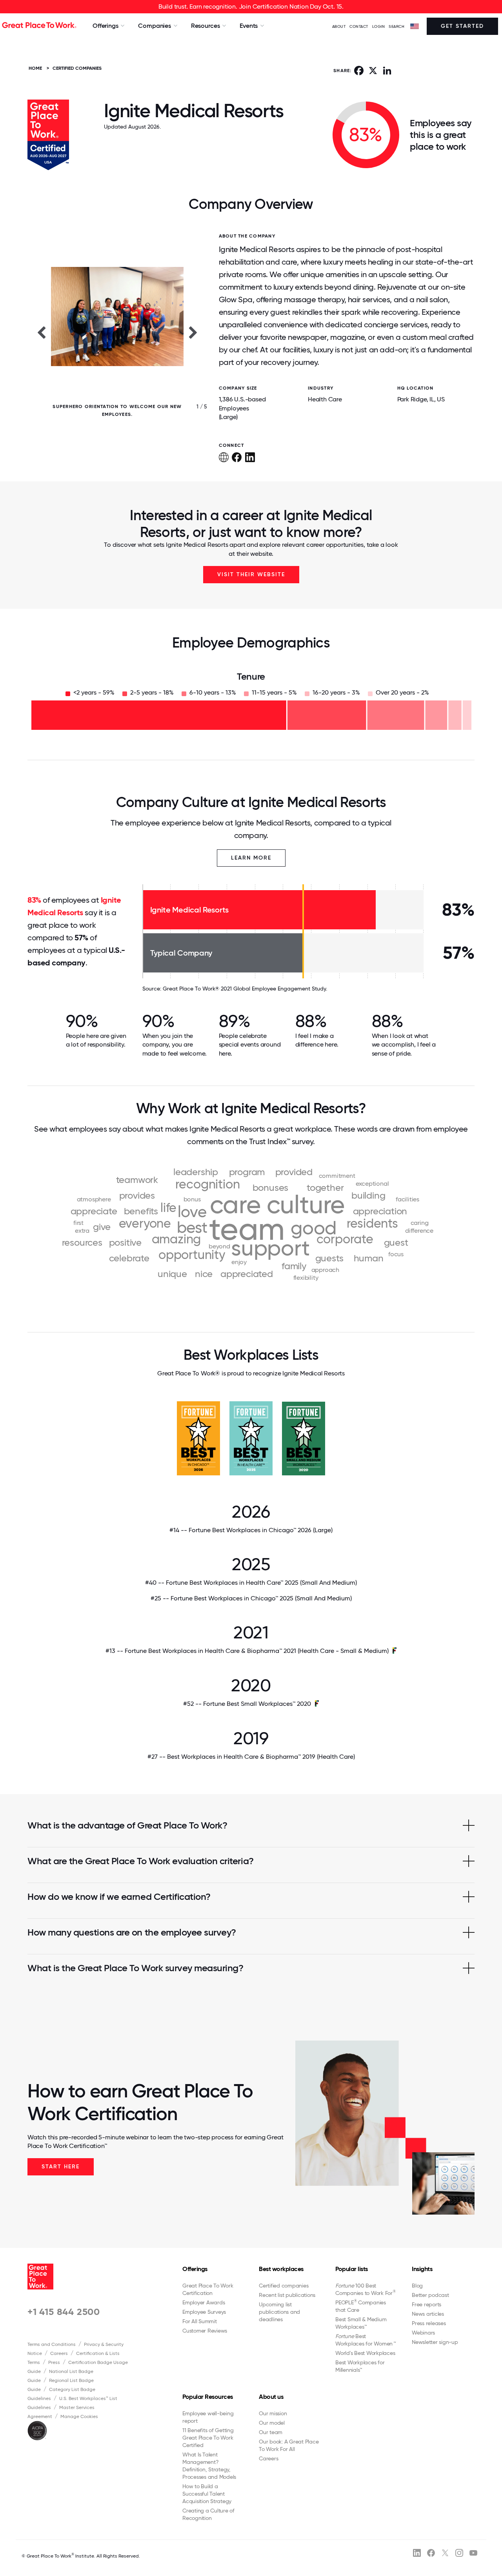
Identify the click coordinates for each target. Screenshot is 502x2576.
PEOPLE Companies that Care (361, 2306)
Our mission (273, 2413)
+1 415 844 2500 (64, 2312)
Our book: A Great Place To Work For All (289, 2445)
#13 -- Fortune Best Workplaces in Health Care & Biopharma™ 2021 (247, 1651)
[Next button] (193, 332)
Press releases (429, 2323)
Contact (359, 26)
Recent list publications (287, 2295)
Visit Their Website (251, 574)
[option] (117, 332)
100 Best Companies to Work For (366, 2289)
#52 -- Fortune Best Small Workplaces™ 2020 (247, 1704)
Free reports (427, 2304)
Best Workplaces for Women (365, 2340)
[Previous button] (41, 332)
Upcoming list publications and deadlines (279, 2312)
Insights (422, 2269)
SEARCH (397, 26)
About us (271, 2397)
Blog (417, 2286)
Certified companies (284, 2286)
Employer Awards (204, 2302)
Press (54, 2362)
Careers (59, 2353)
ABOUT (339, 26)
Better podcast (430, 2295)
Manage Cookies (79, 2416)
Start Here (61, 2167)
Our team (271, 2432)
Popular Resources (208, 2397)
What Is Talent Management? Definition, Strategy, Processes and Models (209, 2466)
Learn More (251, 858)
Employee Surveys (204, 2312)
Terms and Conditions (52, 2344)
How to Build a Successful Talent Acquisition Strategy (207, 2494)
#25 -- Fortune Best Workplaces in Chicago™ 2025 (251, 1598)
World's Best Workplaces (365, 2353)
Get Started (462, 26)
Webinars (423, 2333)
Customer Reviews (205, 2331)
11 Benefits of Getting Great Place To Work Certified (208, 2438)
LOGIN (379, 26)
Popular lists (352, 2269)
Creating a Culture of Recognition (208, 2514)
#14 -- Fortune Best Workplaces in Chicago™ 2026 (251, 1530)
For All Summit (200, 2321)
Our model (272, 2423)
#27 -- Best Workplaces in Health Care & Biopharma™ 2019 (251, 1757)
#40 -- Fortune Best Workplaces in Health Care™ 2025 (251, 1583)
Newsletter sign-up (435, 2342)
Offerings (195, 2269)
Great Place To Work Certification (208, 2289)
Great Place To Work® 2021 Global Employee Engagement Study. (245, 989)
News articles (428, 2314)
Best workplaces (281, 2269)
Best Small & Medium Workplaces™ (361, 2323)
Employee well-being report (208, 2417)
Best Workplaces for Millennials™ (360, 2366)
